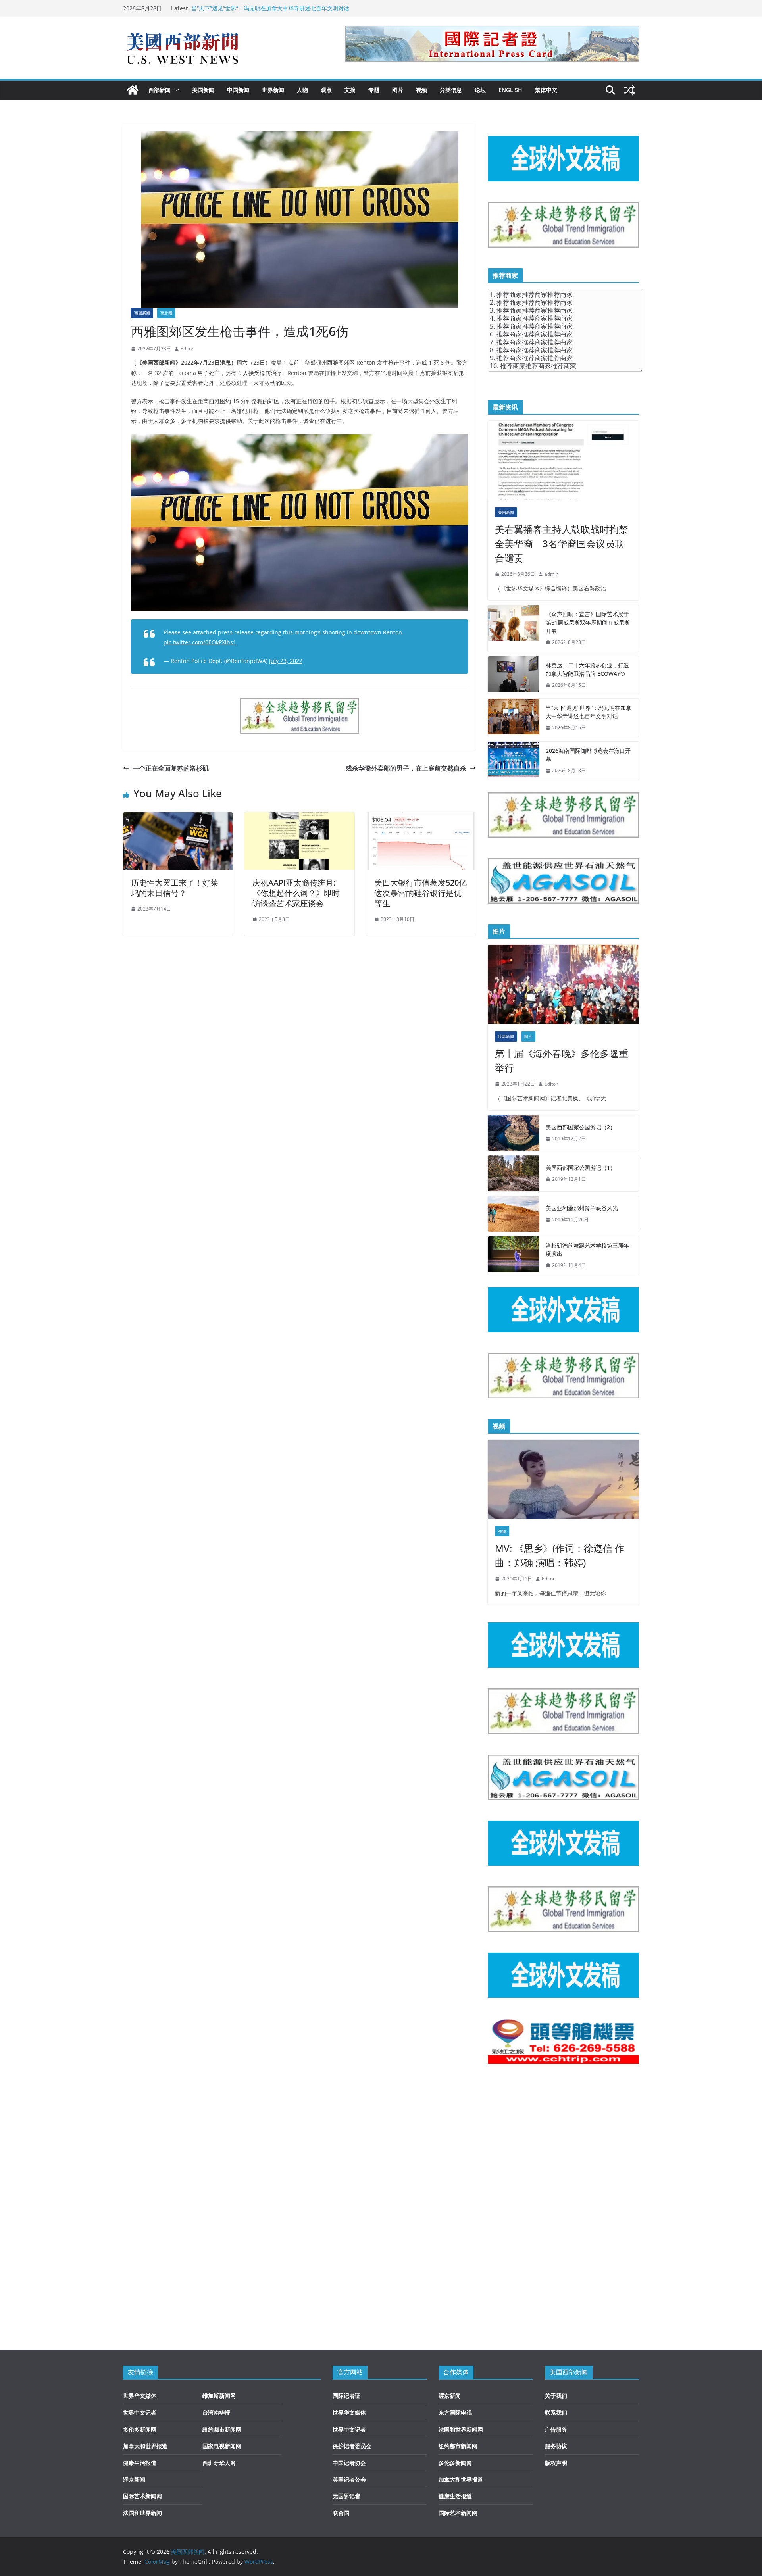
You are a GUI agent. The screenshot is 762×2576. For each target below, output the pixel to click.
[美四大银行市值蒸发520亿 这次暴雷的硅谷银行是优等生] (421, 818)
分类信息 (451, 90)
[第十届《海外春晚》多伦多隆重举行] (563, 984)
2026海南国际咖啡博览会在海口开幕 (588, 755)
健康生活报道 (140, 2463)
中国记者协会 (349, 2463)
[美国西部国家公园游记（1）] (514, 1173)
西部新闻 (160, 90)
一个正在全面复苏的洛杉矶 (171, 768)
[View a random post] (629, 90)
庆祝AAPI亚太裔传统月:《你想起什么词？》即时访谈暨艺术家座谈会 (296, 893)
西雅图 (166, 313)
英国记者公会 (349, 2479)
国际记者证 (346, 2396)
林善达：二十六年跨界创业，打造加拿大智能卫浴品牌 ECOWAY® (587, 669)
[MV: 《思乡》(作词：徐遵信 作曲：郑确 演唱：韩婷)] (563, 1479)
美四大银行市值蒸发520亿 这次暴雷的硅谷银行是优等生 (420, 893)
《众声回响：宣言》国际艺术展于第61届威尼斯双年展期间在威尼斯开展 (588, 622)
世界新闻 (273, 90)
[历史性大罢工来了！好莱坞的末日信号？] (178, 818)
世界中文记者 (140, 2412)
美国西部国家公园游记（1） (581, 1168)
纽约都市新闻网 (222, 2429)
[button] (175, 90)
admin (551, 574)
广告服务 (556, 2429)
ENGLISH (510, 90)
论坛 (480, 90)
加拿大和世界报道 (145, 2446)
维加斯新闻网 (219, 2396)
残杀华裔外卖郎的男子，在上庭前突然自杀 (406, 768)
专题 (374, 90)
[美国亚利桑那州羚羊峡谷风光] (514, 1214)
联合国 (341, 2513)
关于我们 (556, 2396)
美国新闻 (203, 90)
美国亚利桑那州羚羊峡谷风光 (582, 1208)
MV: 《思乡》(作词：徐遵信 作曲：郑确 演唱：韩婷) (560, 1555)
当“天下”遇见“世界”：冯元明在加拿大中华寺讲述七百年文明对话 (270, 8)
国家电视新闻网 (222, 2446)
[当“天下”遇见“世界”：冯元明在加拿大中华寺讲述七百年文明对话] (514, 718)
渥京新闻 (134, 2479)
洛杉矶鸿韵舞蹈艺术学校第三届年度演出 (587, 1250)
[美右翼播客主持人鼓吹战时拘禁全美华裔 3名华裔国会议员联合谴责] (563, 460)
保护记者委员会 (352, 2446)
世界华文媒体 (140, 2396)
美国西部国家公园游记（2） (581, 1127)
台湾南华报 (216, 2412)
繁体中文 (546, 90)
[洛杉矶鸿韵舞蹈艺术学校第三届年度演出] (514, 1255)
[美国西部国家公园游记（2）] (514, 1133)
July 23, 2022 (286, 661)
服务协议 (556, 2446)
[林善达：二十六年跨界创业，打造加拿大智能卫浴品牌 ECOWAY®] (514, 675)
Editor (187, 349)
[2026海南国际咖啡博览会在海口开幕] (514, 761)
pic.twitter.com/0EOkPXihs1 (200, 642)
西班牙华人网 (219, 2463)
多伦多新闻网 (140, 2429)
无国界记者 (346, 2496)
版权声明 (556, 2463)
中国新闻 (238, 90)
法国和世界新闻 (142, 2513)
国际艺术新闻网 (142, 2496)
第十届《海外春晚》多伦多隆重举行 (562, 1060)
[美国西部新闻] (133, 90)
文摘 (350, 90)
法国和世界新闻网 (461, 2429)
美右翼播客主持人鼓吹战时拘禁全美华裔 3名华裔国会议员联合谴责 (562, 543)
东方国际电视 (455, 2412)
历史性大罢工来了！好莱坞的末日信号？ (175, 888)
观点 (326, 90)
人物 (302, 90)
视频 (421, 90)
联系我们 (556, 2412)
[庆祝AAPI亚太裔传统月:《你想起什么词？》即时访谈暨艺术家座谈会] (299, 818)
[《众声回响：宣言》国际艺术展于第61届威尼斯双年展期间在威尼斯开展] (514, 628)
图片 (398, 90)
